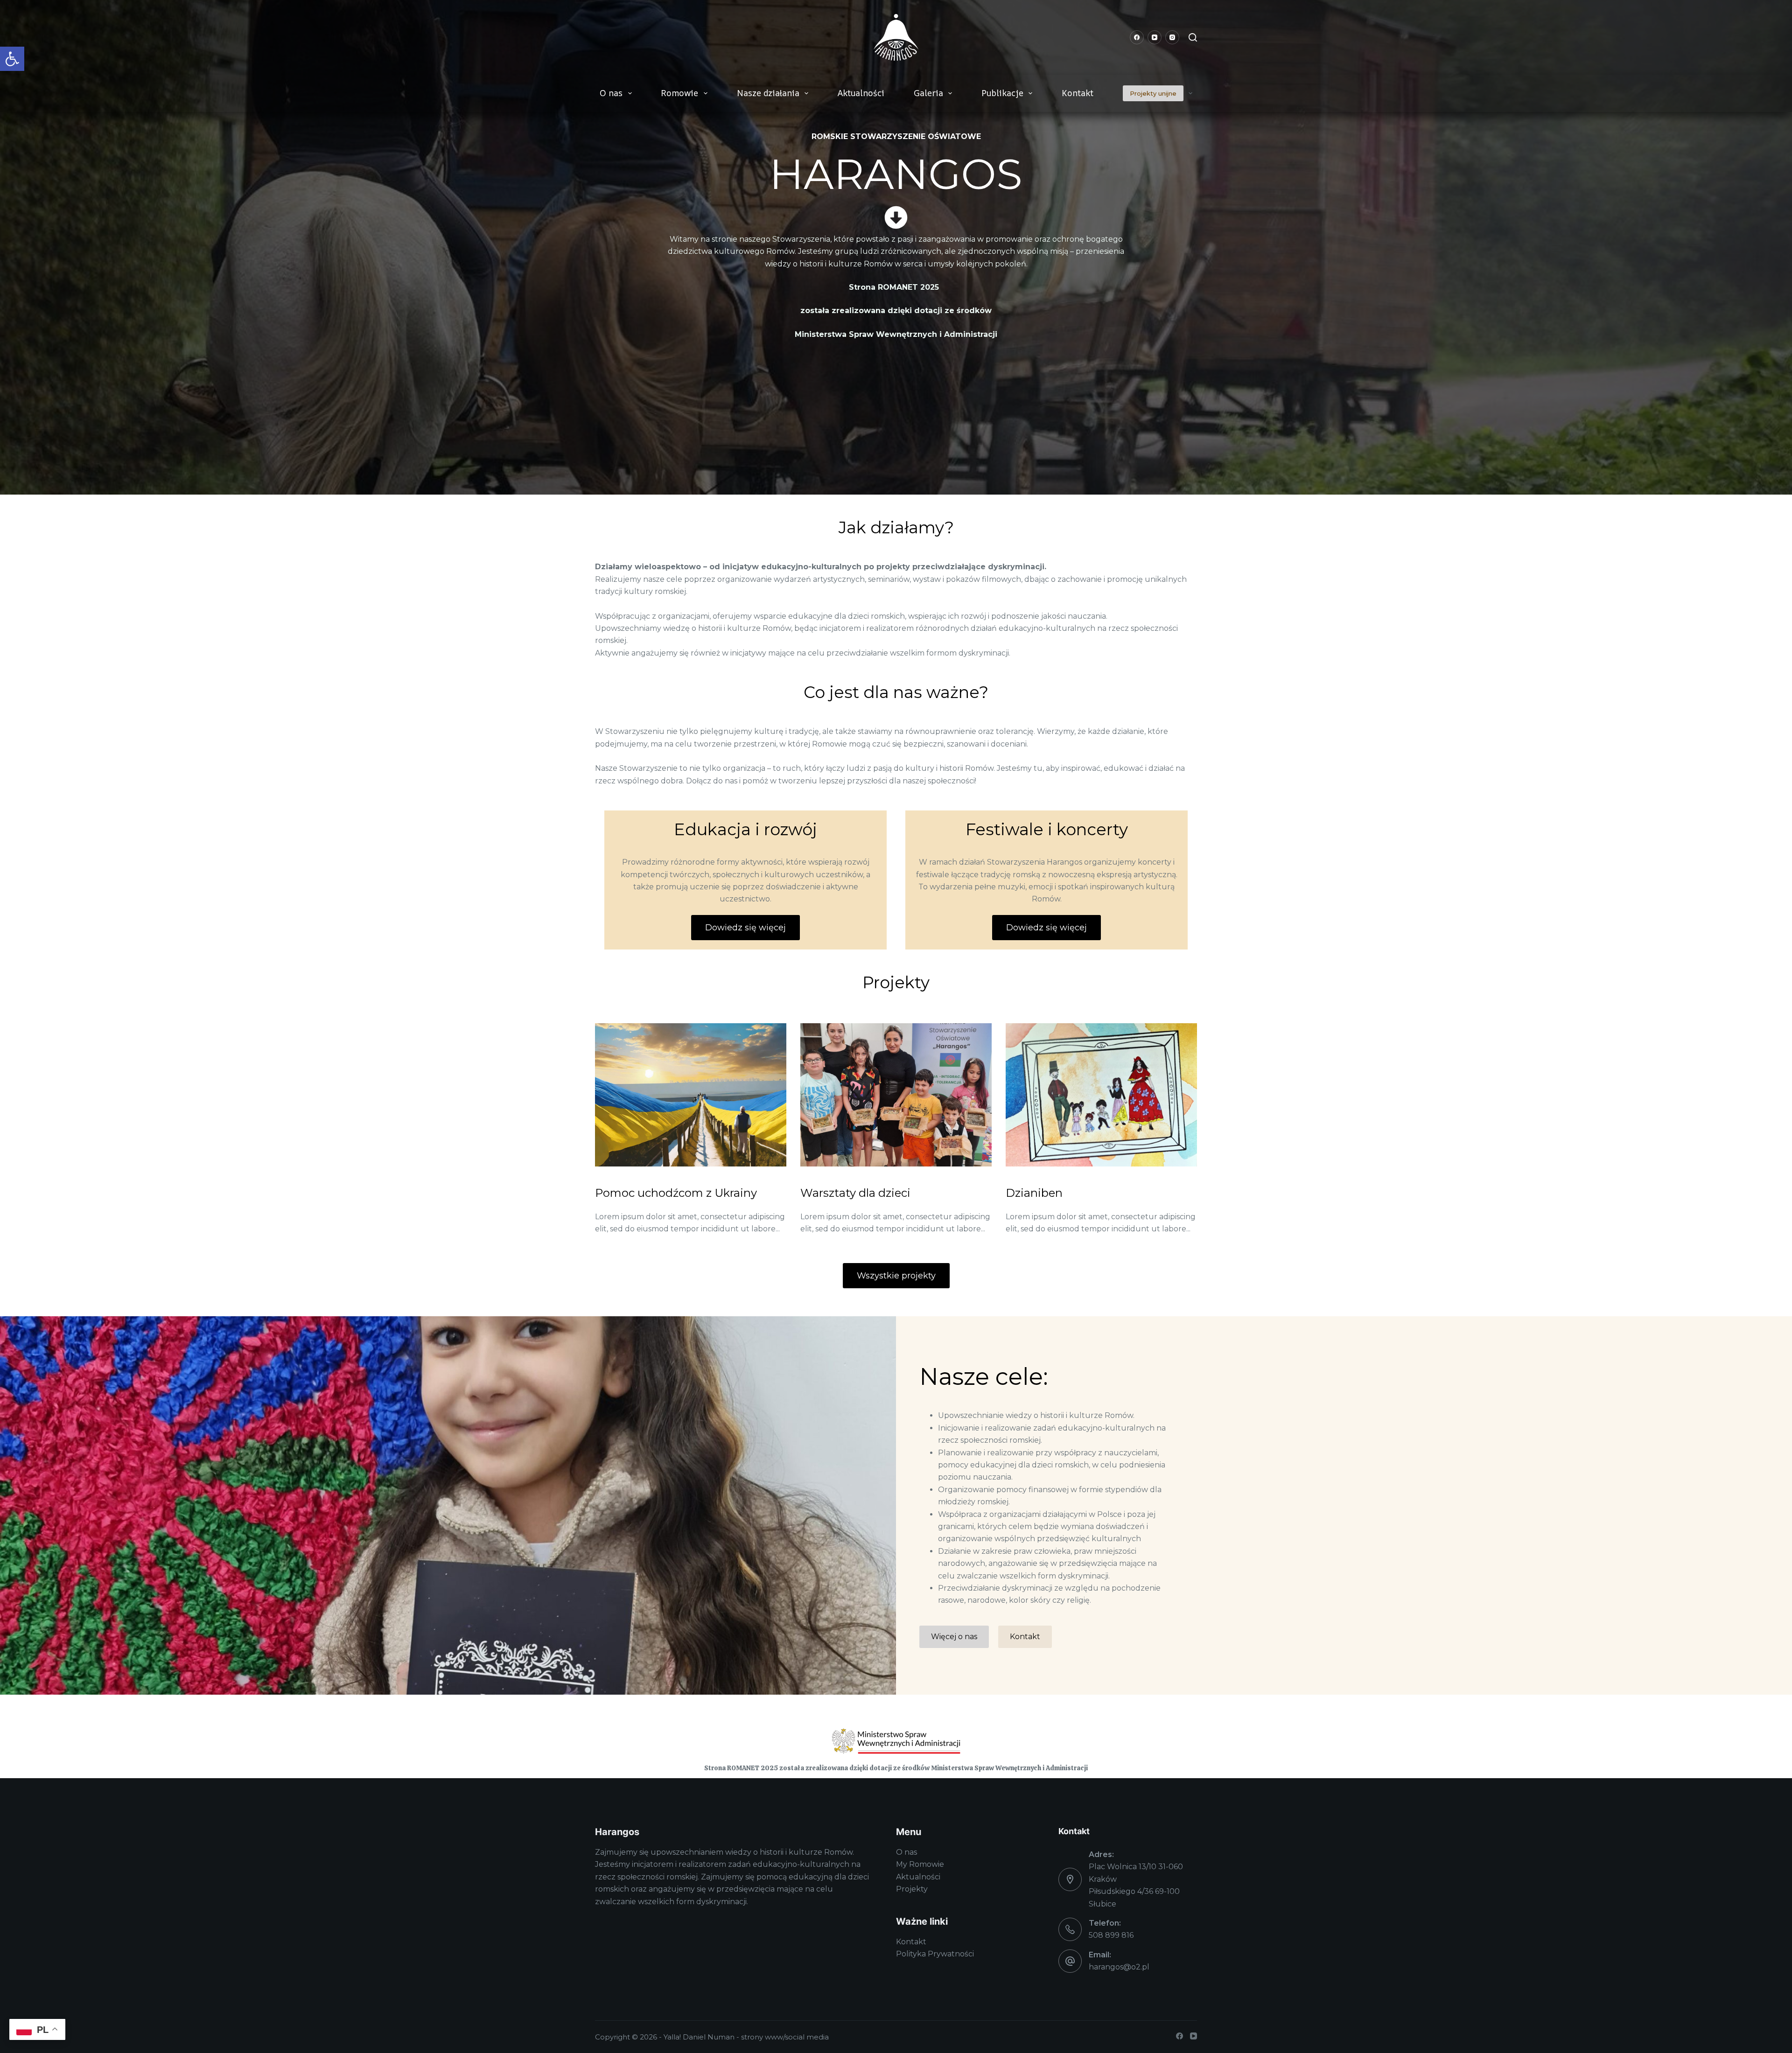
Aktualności (861, 93)
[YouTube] (1155, 37)
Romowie (679, 93)
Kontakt (1078, 93)
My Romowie (920, 1864)
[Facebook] (1137, 37)
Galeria (928, 93)
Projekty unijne (1153, 93)
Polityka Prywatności (935, 1954)
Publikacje (1002, 93)
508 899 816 (1111, 1935)
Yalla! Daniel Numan (699, 2037)
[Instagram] (1172, 37)
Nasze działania (768, 93)
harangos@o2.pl (1119, 1967)
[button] (12, 59)
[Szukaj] (1193, 37)
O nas (611, 93)
